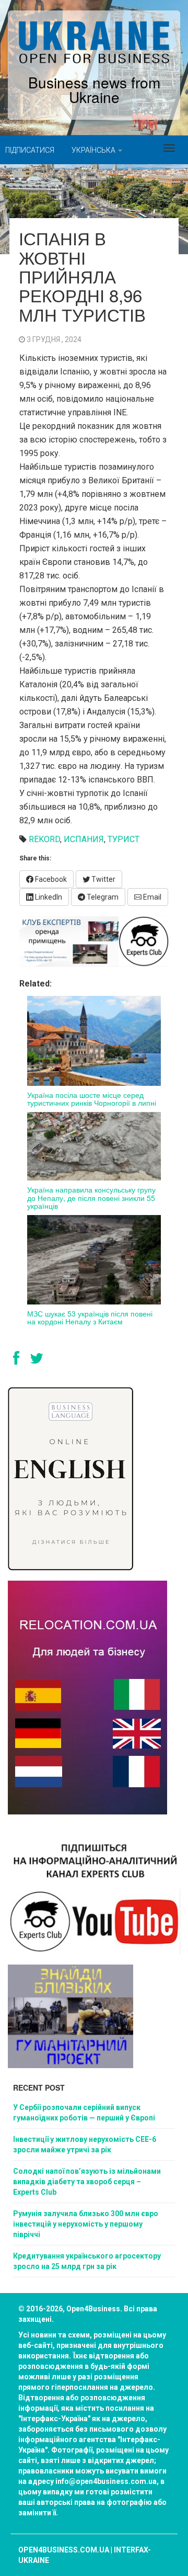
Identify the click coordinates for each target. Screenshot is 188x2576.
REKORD (44, 839)
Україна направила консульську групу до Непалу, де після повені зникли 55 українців (91, 1198)
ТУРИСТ (124, 839)
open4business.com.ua (64, 2550)
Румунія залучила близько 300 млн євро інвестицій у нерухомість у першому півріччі (86, 2224)
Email (151, 897)
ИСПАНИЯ (84, 839)
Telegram (102, 897)
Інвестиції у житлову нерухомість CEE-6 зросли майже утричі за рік (85, 2144)
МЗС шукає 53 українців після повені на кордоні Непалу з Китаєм (90, 1317)
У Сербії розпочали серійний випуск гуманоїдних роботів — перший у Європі (84, 2113)
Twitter (103, 879)
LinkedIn (48, 897)
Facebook (50, 879)
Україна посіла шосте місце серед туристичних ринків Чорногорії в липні (92, 1099)
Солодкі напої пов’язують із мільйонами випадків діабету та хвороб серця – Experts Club (87, 2182)
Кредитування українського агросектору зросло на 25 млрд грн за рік (87, 2261)
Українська (94, 150)
